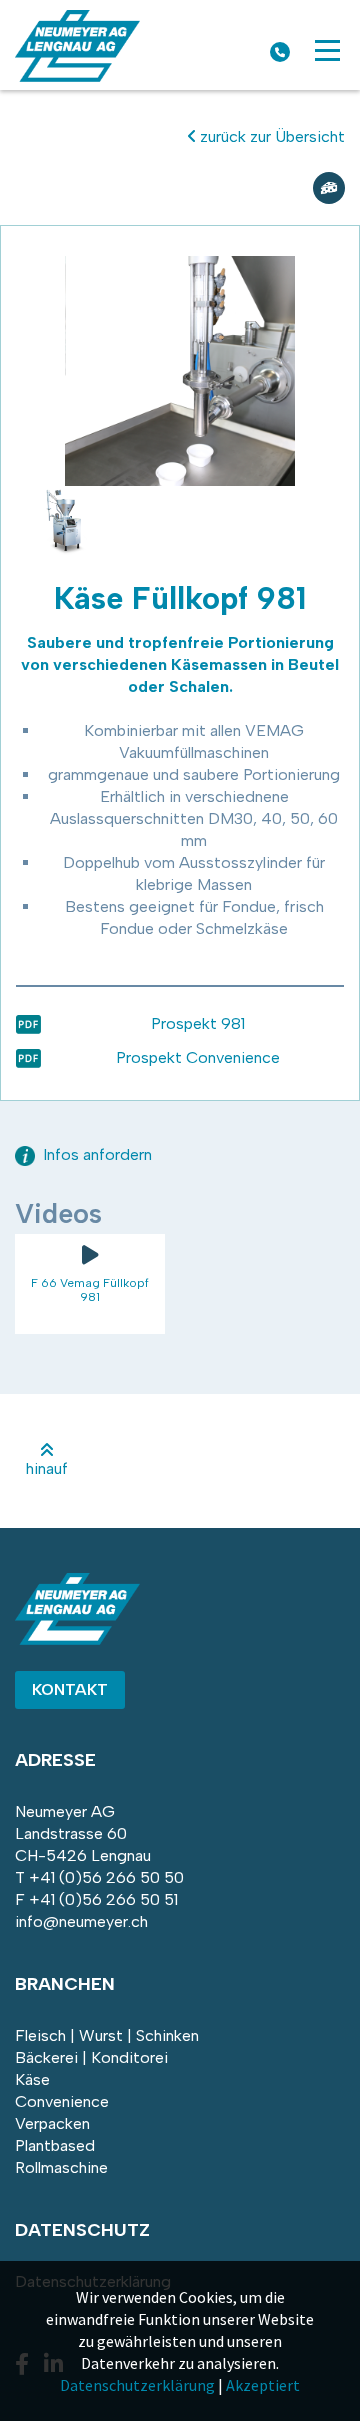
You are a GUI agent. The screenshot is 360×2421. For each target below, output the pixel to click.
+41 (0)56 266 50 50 (106, 1877)
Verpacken (52, 2123)
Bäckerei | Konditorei (91, 2057)
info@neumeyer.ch (81, 1921)
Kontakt (70, 1689)
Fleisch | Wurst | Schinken (107, 2035)
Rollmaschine (61, 2167)
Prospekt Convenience (198, 1057)
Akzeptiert (263, 2385)
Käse (32, 2079)
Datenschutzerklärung (137, 2385)
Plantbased (55, 2145)
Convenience (62, 2101)
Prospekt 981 (198, 1023)
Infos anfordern (95, 1154)
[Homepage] (77, 76)
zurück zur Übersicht (270, 136)
